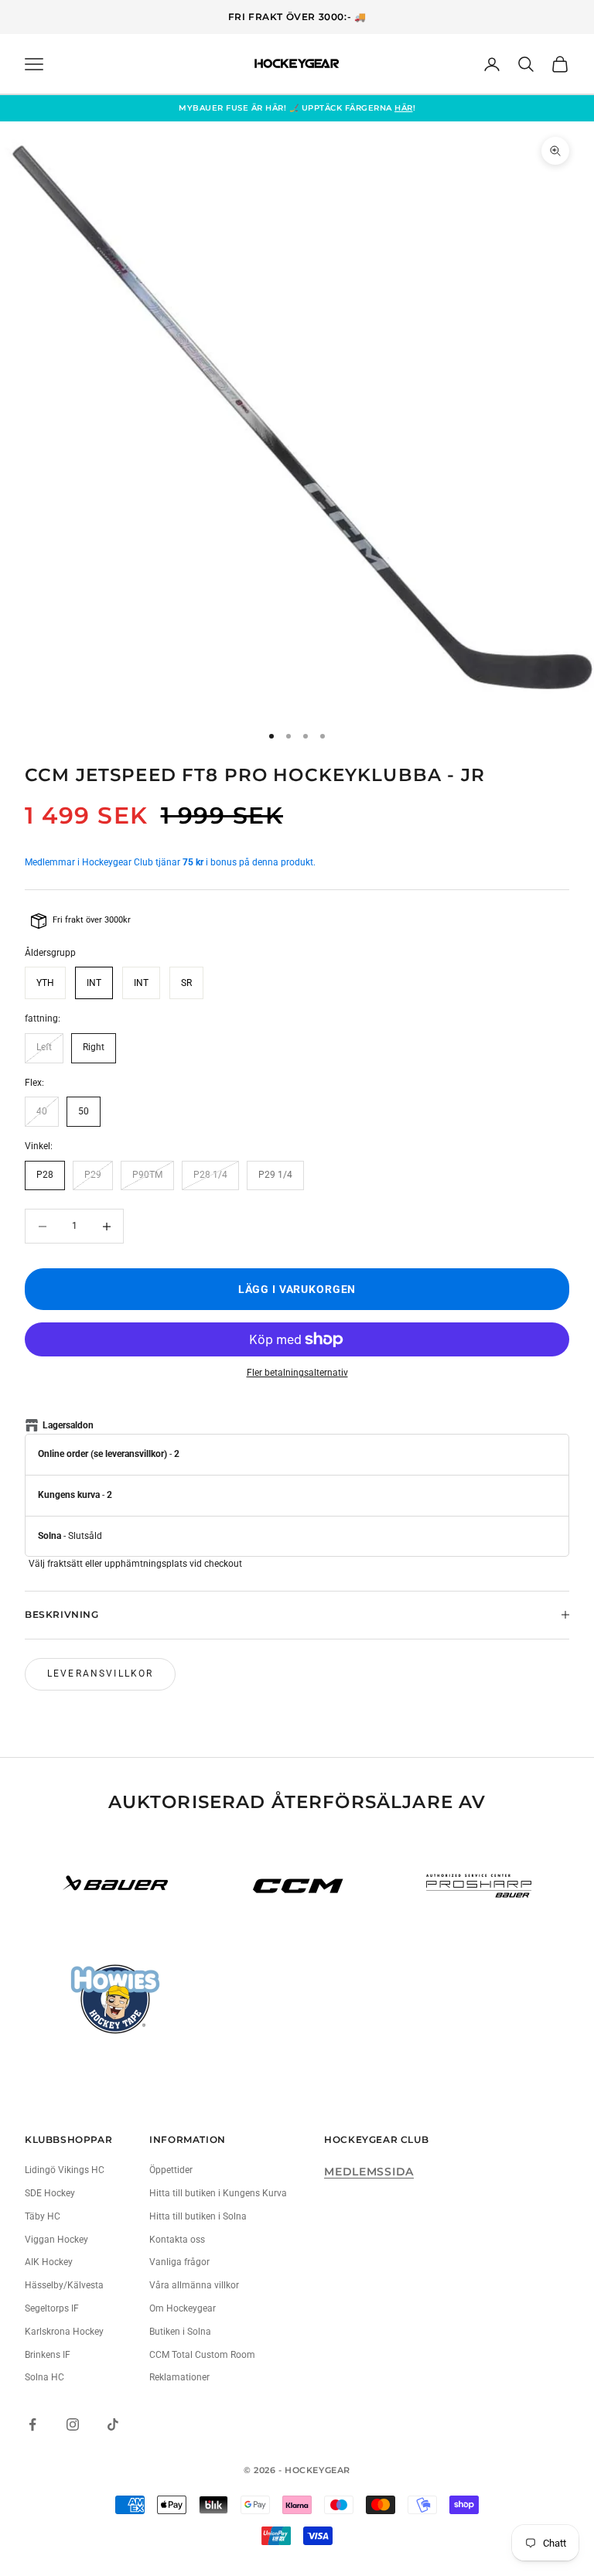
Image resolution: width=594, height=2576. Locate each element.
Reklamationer (179, 2377)
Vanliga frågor (179, 2262)
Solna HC (44, 2377)
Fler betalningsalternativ (297, 1373)
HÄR (404, 108)
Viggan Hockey (56, 2240)
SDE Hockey (50, 2193)
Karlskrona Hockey (64, 2332)
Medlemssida (369, 2172)
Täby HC (43, 2216)
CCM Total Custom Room (202, 2355)
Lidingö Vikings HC (65, 2170)
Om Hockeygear (183, 2308)
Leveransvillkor (100, 1674)
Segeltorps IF (52, 2308)
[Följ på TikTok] (113, 2424)
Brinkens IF (48, 2355)
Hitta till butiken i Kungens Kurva (218, 2193)
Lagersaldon (68, 1425)
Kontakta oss (177, 2240)
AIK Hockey (49, 2262)
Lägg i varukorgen (297, 1290)
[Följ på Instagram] (73, 2424)
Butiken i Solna (180, 2332)
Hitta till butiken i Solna (198, 2216)
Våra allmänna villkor (194, 2285)
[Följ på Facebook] (32, 2424)
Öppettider (171, 2170)
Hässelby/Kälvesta (64, 2285)
